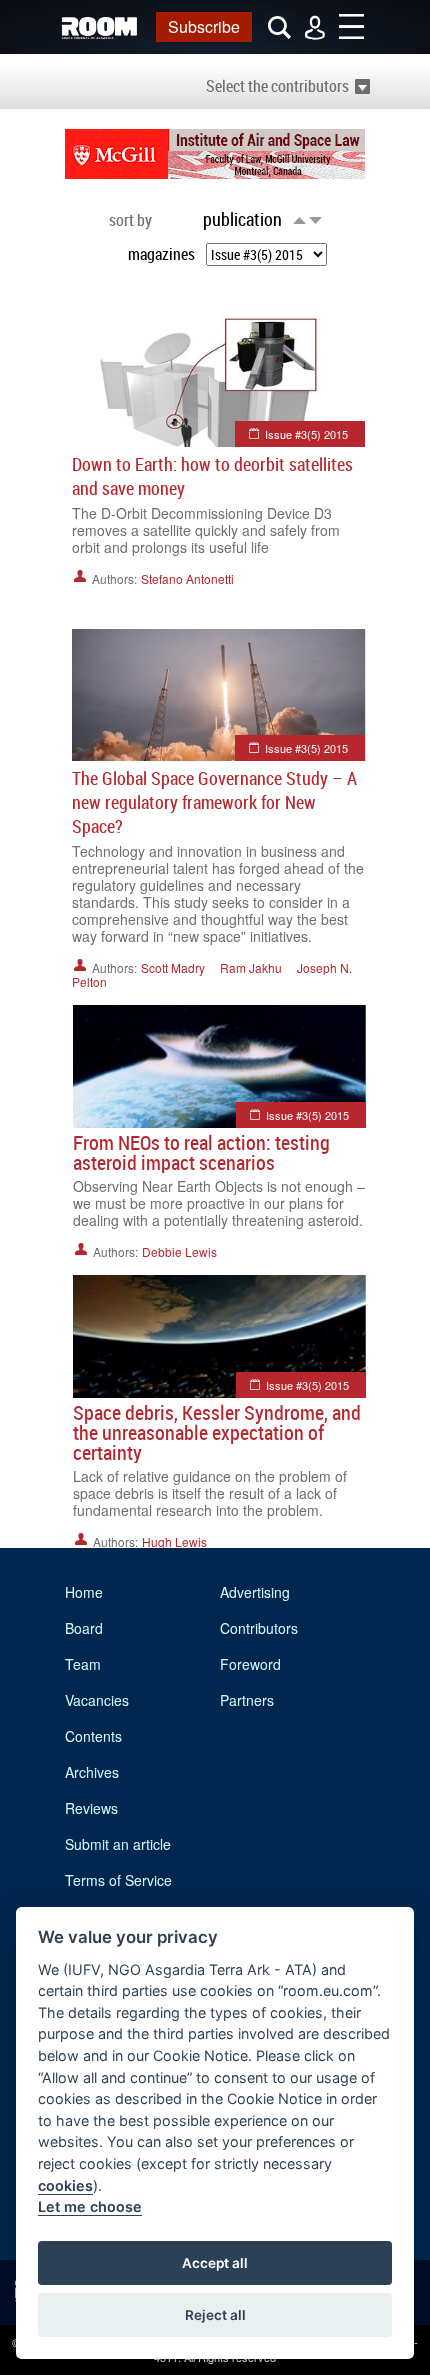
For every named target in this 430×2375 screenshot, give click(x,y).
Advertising (255, 1592)
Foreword (250, 1664)
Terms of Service (118, 1880)
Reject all (215, 2315)
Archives (92, 1772)
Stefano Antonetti (187, 578)
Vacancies (97, 1700)
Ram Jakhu (251, 967)
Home (84, 1592)
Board (84, 1628)
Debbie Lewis (179, 1251)
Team (83, 1664)
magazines (161, 254)
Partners (247, 1700)
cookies (65, 2185)
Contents (93, 1736)
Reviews (91, 1808)
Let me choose (90, 2206)
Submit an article (118, 1844)
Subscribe (204, 26)
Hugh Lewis (174, 1541)
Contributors (259, 1628)
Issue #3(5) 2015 (306, 434)
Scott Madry (173, 967)
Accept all (215, 2263)
